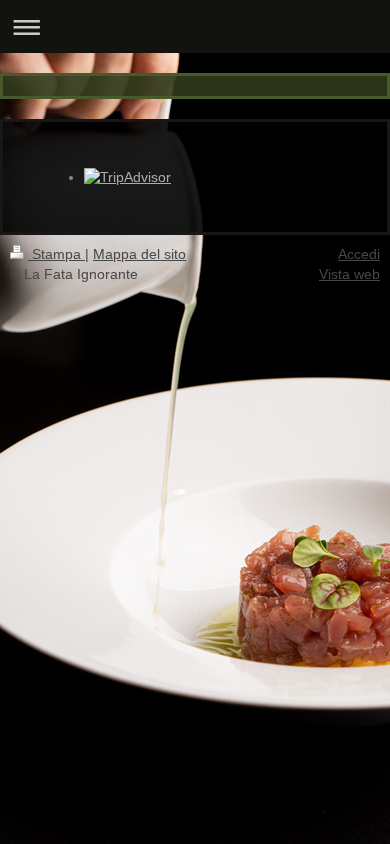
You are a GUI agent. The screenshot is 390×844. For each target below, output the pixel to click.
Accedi (359, 254)
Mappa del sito (139, 254)
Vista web (349, 274)
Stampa (56, 254)
